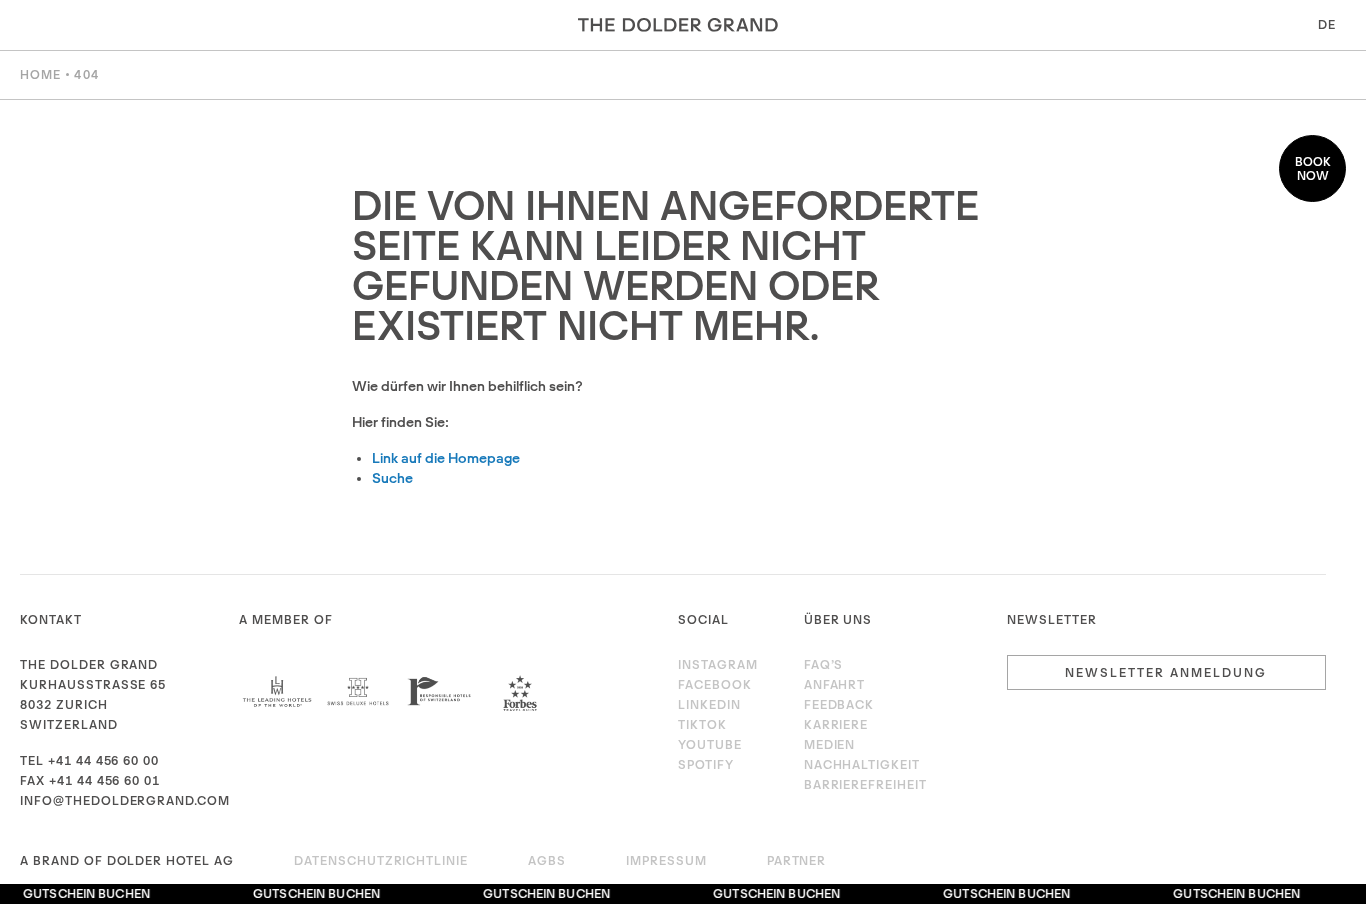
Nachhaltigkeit (862, 764)
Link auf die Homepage (446, 458)
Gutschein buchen (83, 893)
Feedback (839, 704)
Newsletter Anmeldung (1166, 672)
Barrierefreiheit (865, 784)
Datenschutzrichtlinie (381, 860)
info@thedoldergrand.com (125, 800)
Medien (830, 744)
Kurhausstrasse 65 (93, 684)
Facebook (715, 684)
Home (40, 74)
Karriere (836, 724)
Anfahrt (835, 684)
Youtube (710, 744)
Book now (1313, 168)
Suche (392, 478)
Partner (797, 860)
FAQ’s (824, 664)
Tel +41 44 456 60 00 (89, 760)
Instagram (718, 664)
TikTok (702, 724)
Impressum (666, 860)
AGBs (547, 860)
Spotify (706, 764)
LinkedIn (709, 704)
